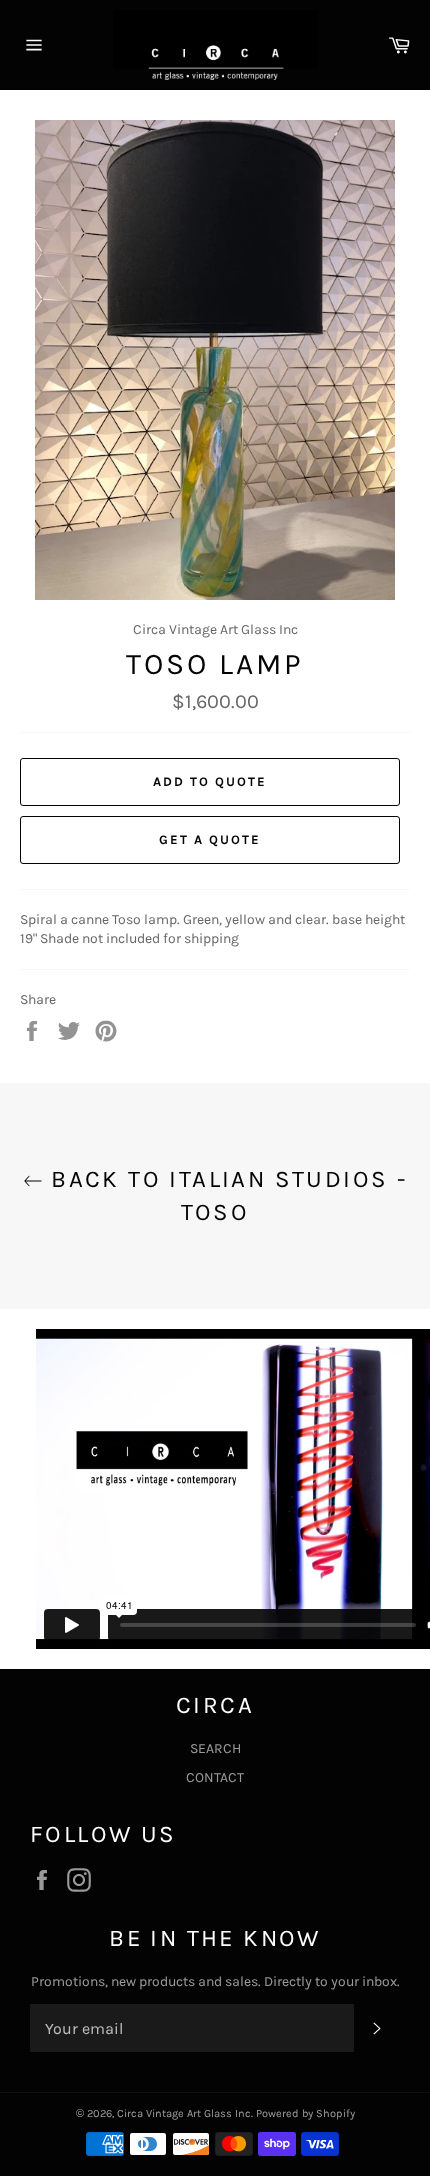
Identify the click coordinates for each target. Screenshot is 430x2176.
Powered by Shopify (305, 2113)
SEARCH (215, 1748)
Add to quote (209, 781)
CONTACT (215, 1777)
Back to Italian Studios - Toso (225, 1195)
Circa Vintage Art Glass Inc (184, 2113)
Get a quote (209, 839)
